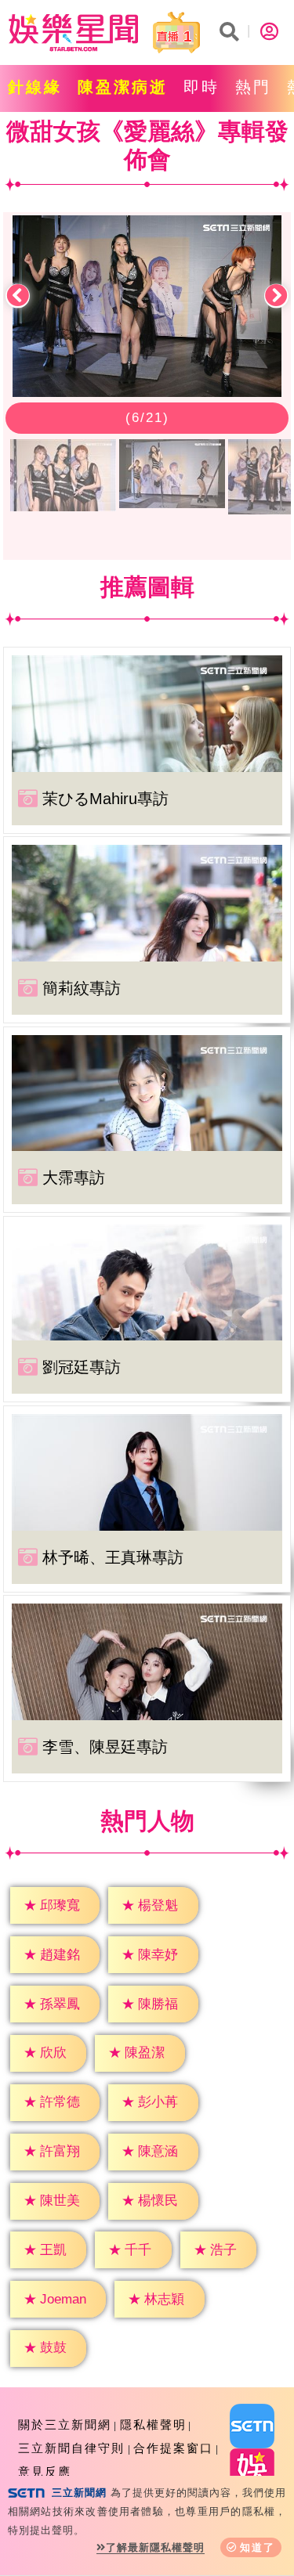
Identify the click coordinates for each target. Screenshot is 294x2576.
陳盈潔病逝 (123, 87)
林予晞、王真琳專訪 (113, 1557)
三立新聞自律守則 (71, 2448)
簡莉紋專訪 (82, 988)
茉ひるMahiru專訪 (105, 799)
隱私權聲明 (153, 2424)
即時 (201, 87)
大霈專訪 (74, 1178)
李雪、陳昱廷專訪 (105, 1747)
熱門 (253, 87)
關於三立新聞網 (65, 2424)
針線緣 (35, 87)
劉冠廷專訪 (82, 1367)
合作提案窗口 (173, 2448)
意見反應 (45, 2471)
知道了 (258, 2547)
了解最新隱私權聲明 (155, 2547)
